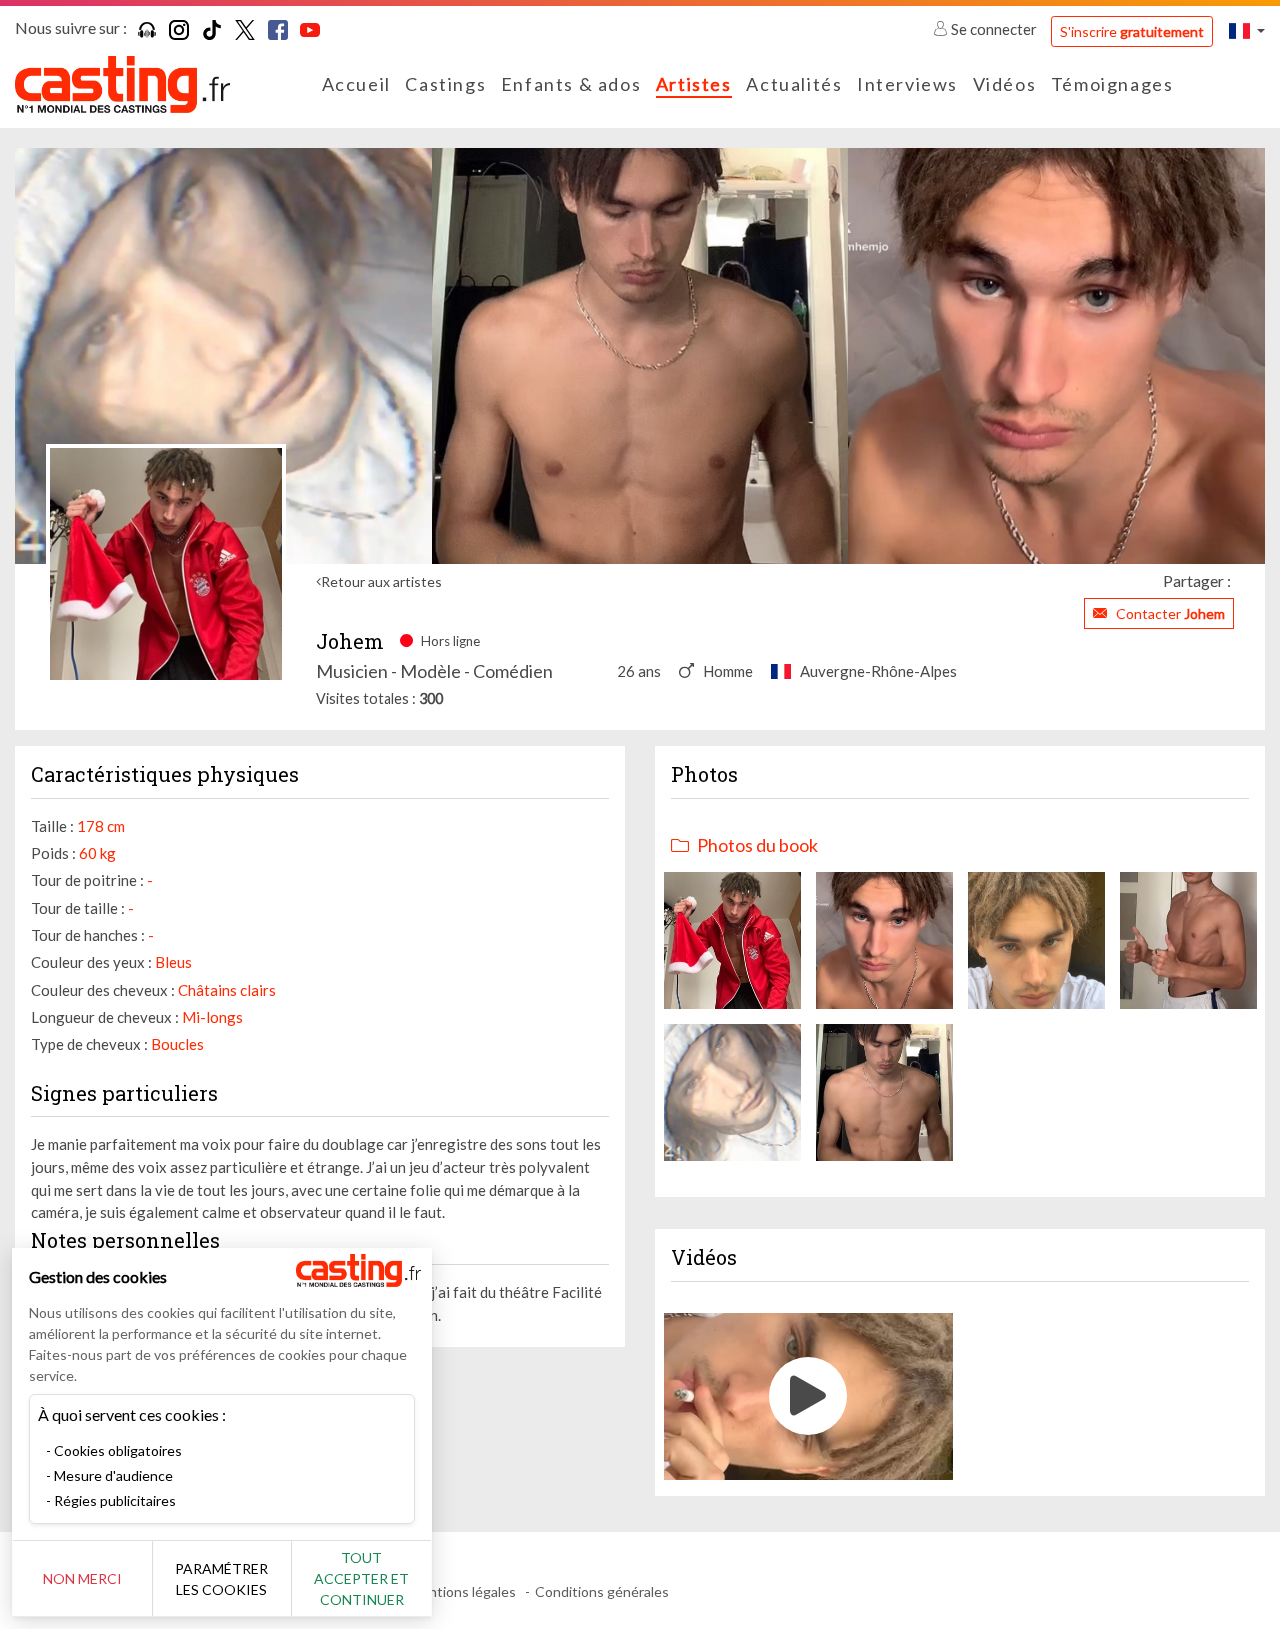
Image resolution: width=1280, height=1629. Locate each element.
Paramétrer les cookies (221, 1579)
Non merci (82, 1578)
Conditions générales (602, 1591)
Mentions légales (462, 1591)
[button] (1247, 30)
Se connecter (994, 29)
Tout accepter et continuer (361, 1578)
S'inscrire (1132, 31)
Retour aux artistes (381, 581)
